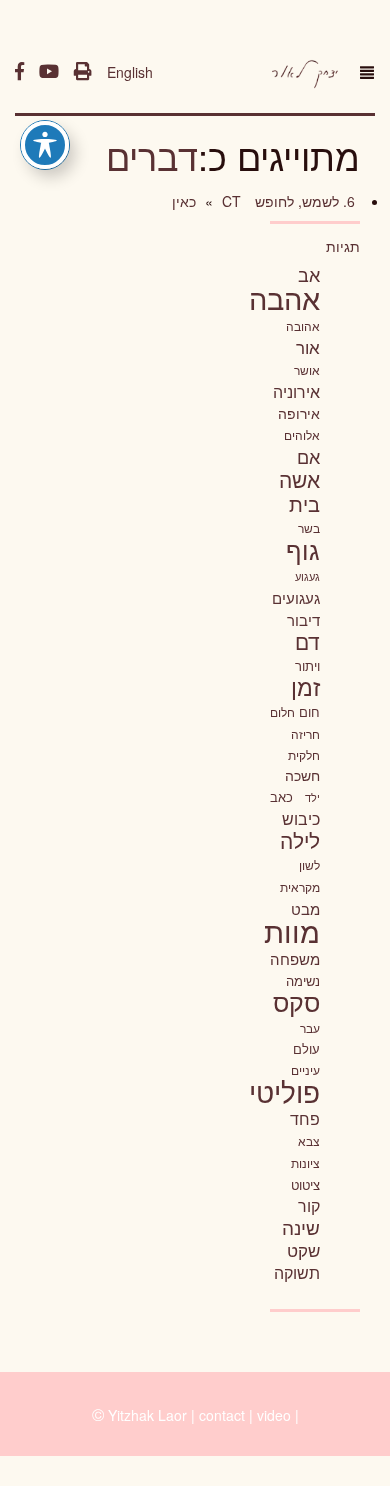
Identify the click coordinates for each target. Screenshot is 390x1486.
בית (304, 503)
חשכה (302, 775)
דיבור (303, 619)
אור (308, 346)
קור (309, 1205)
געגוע (307, 576)
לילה (300, 840)
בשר (309, 528)
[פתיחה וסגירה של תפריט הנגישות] (45, 145)
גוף (303, 549)
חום (309, 711)
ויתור (307, 665)
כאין (184, 201)
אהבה (284, 297)
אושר (307, 370)
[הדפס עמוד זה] (83, 72)
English (130, 72)
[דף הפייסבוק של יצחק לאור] (19, 72)
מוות (292, 930)
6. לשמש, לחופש (303, 201)
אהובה (303, 325)
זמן (305, 686)
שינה (301, 1227)
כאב (281, 796)
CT (229, 201)
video (274, 1415)
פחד (305, 1118)
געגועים (296, 597)
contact (222, 1415)
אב (309, 274)
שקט (303, 1250)
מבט (305, 908)
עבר (310, 1027)
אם (308, 456)
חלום (282, 712)
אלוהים (302, 435)
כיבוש (301, 818)
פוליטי (284, 1091)
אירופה (299, 413)
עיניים (305, 1070)
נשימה (303, 980)
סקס (296, 1001)
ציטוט (305, 1184)
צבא (309, 1141)
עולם (306, 1048)
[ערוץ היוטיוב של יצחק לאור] (49, 72)
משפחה (295, 958)
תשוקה (297, 1272)
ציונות (305, 1163)
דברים (152, 155)
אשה (299, 479)
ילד (312, 797)
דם (307, 641)
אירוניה (296, 391)
